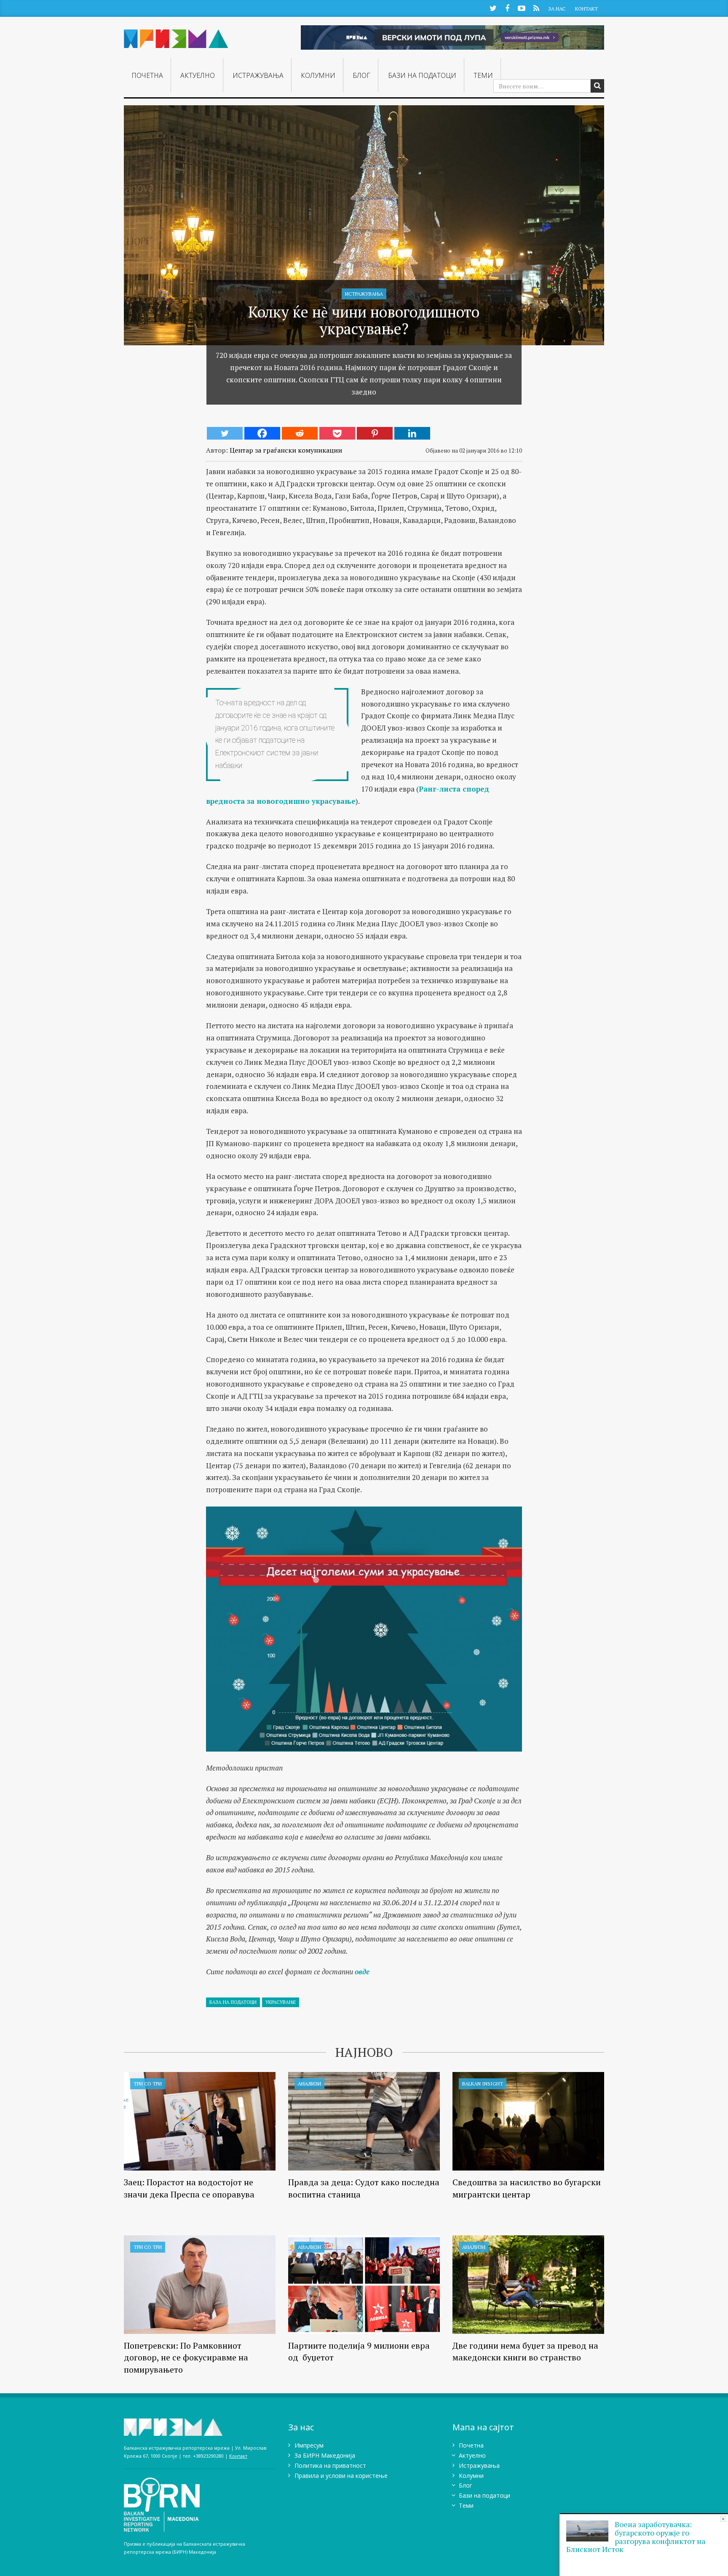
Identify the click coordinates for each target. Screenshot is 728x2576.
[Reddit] (300, 433)
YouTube (522, 8)
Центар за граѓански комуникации (286, 450)
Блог (361, 75)
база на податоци (233, 2002)
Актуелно (198, 75)
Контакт (586, 9)
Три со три (148, 2084)
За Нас (557, 9)
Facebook (507, 8)
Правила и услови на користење (341, 2476)
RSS (536, 8)
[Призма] (176, 35)
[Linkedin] (412, 433)
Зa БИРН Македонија (325, 2455)
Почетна (147, 75)
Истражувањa (258, 75)
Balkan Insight (483, 2084)
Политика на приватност (330, 2465)
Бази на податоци (422, 75)
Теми (483, 75)
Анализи (309, 2084)
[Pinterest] (375, 433)
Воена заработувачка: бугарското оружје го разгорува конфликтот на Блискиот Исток (636, 2537)
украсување (281, 2002)
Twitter (493, 8)
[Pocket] (337, 433)
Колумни (318, 75)
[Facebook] (262, 433)
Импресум (309, 2445)
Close (723, 2519)
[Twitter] (225, 433)
